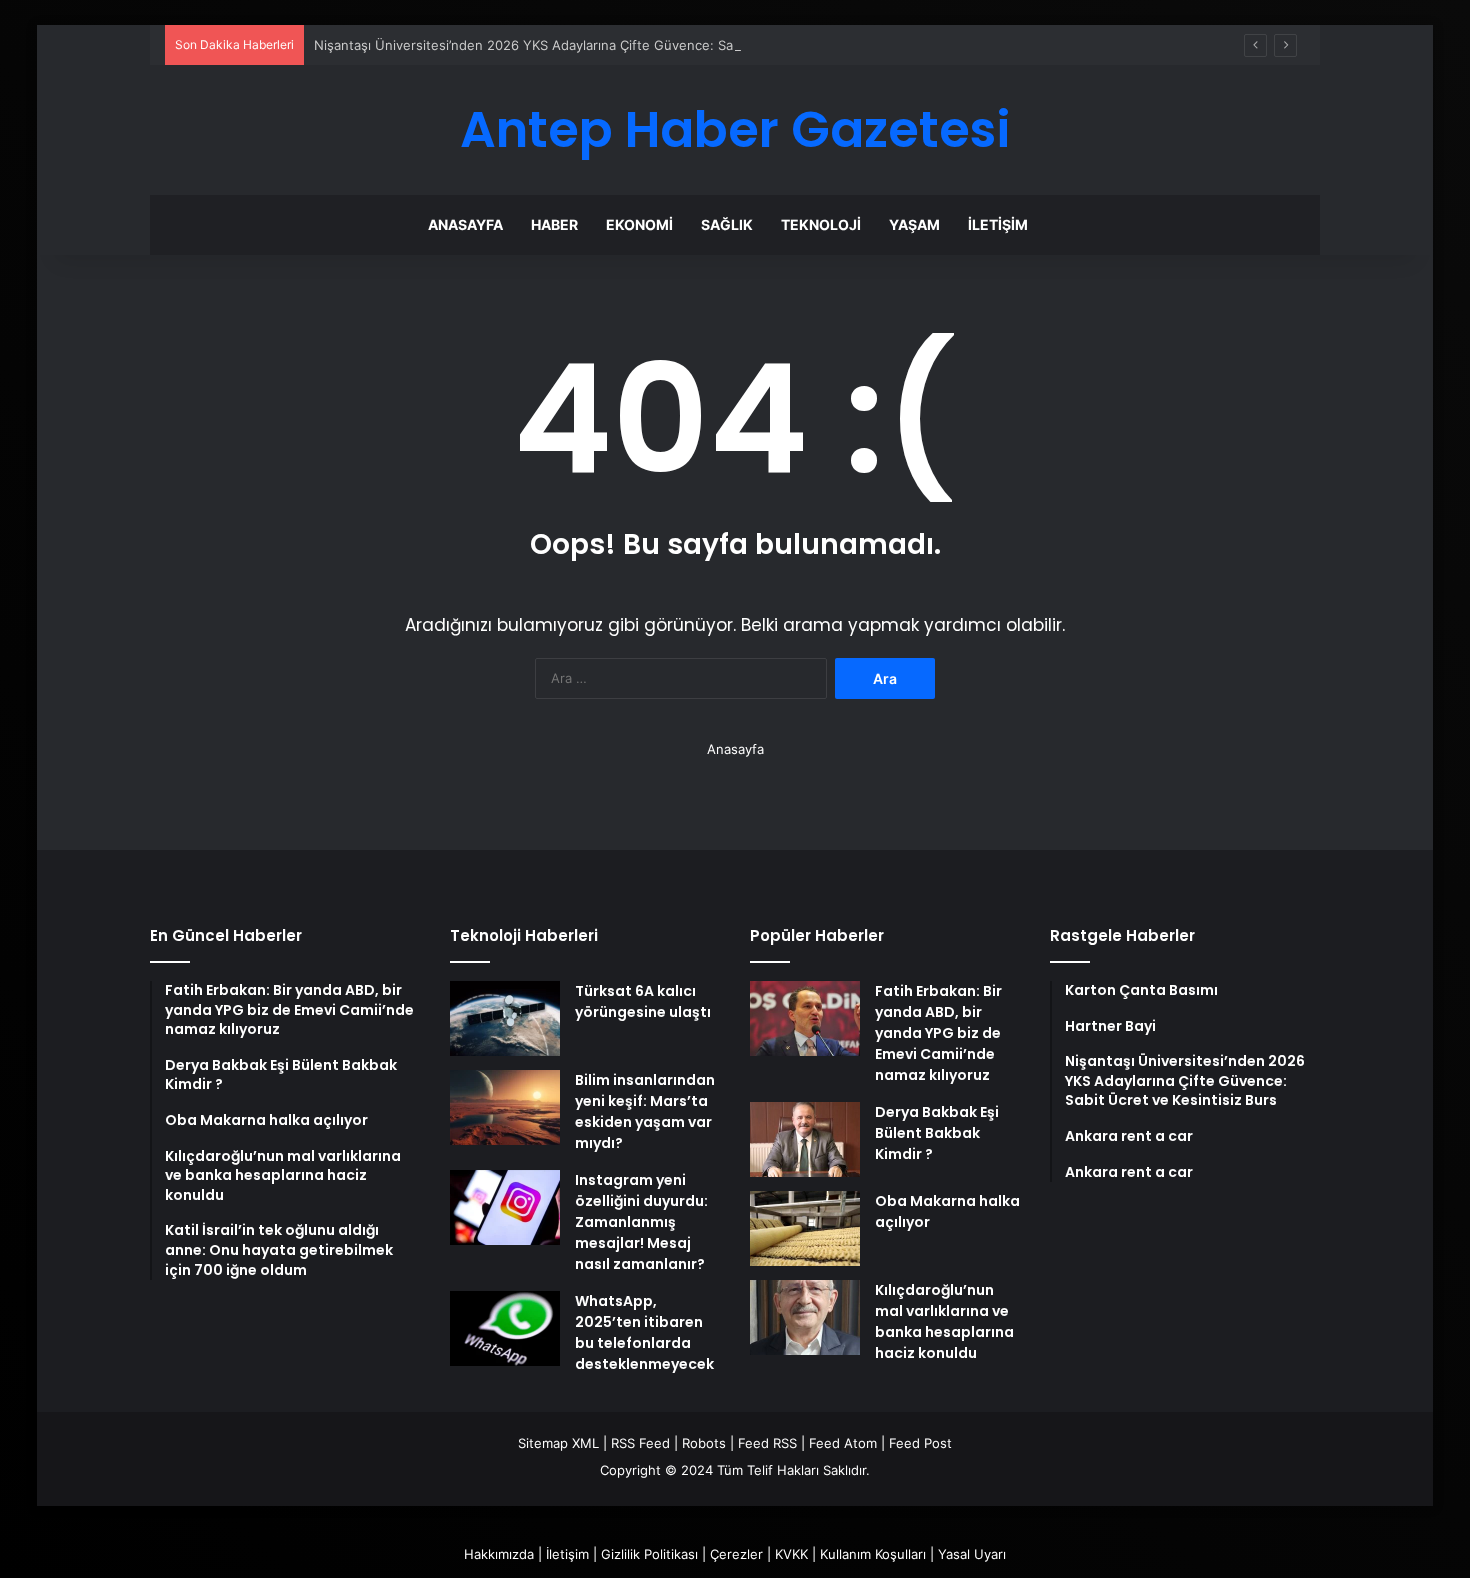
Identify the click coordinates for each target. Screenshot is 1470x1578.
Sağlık (727, 224)
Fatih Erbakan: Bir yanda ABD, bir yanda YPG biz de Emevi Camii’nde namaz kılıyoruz (938, 1033)
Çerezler (736, 1554)
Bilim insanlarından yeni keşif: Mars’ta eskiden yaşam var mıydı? (645, 1111)
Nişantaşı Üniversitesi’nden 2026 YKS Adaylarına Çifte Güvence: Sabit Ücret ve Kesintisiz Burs (607, 45)
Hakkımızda (499, 1554)
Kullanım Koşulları (873, 1554)
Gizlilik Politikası (649, 1554)
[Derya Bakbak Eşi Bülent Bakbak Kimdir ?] (805, 1139)
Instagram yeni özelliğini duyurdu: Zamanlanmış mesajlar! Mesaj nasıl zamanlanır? (641, 1222)
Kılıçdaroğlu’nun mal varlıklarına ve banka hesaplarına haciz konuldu (944, 1321)
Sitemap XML (558, 1443)
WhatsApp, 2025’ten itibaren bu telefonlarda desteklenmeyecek (644, 1332)
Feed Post (920, 1443)
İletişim (998, 224)
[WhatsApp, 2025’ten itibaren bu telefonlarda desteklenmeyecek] (505, 1328)
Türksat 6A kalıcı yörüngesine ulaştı (643, 1001)
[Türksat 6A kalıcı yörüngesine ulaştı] (505, 1018)
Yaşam (914, 224)
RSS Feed (640, 1443)
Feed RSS (767, 1443)
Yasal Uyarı (972, 1554)
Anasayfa (465, 224)
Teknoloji (821, 224)
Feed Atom (843, 1443)
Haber (554, 224)
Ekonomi (639, 224)
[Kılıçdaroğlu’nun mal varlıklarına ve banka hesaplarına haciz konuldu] (805, 1317)
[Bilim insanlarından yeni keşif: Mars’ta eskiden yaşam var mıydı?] (505, 1107)
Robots (704, 1443)
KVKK (791, 1554)
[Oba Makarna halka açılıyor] (805, 1228)
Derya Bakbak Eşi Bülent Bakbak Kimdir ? (937, 1133)
